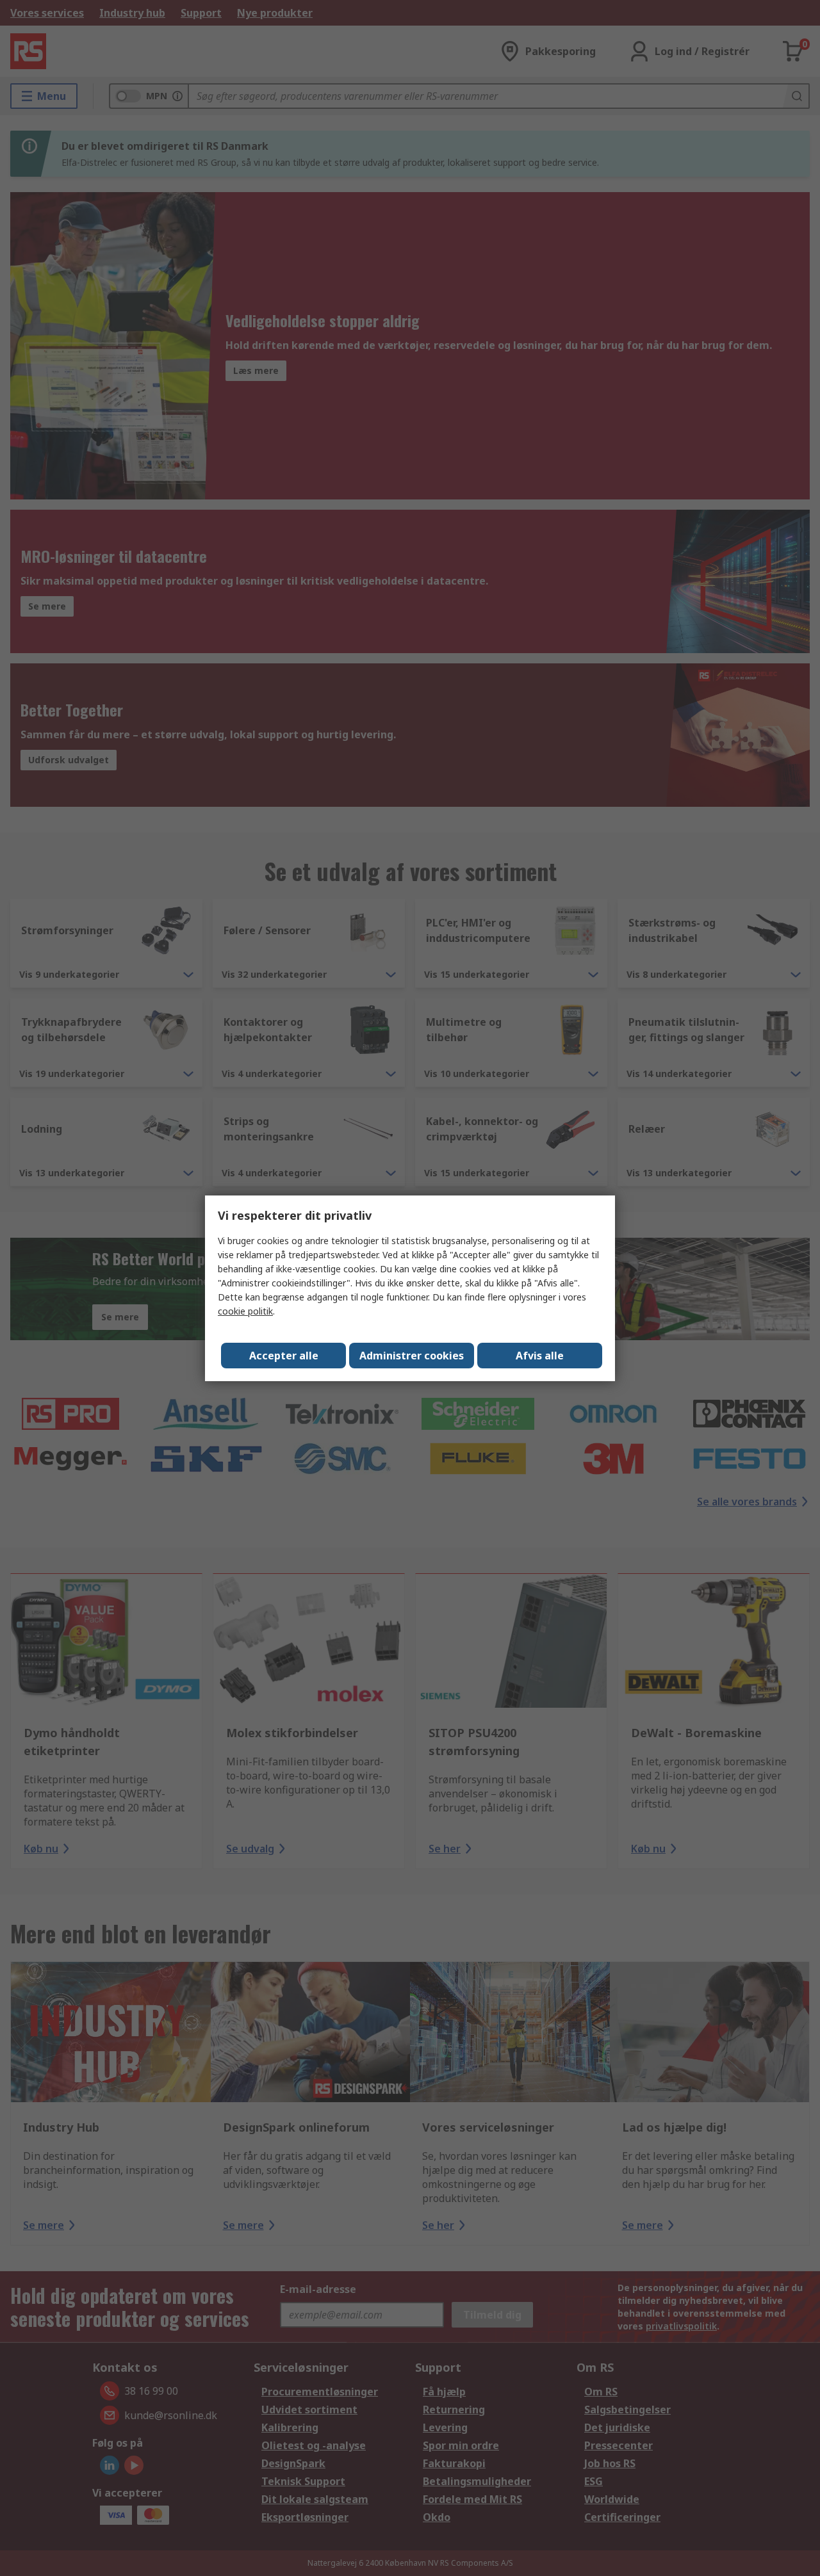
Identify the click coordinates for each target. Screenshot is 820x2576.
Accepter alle (284, 1356)
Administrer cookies (412, 1356)
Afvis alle (540, 1356)
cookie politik (245, 1311)
